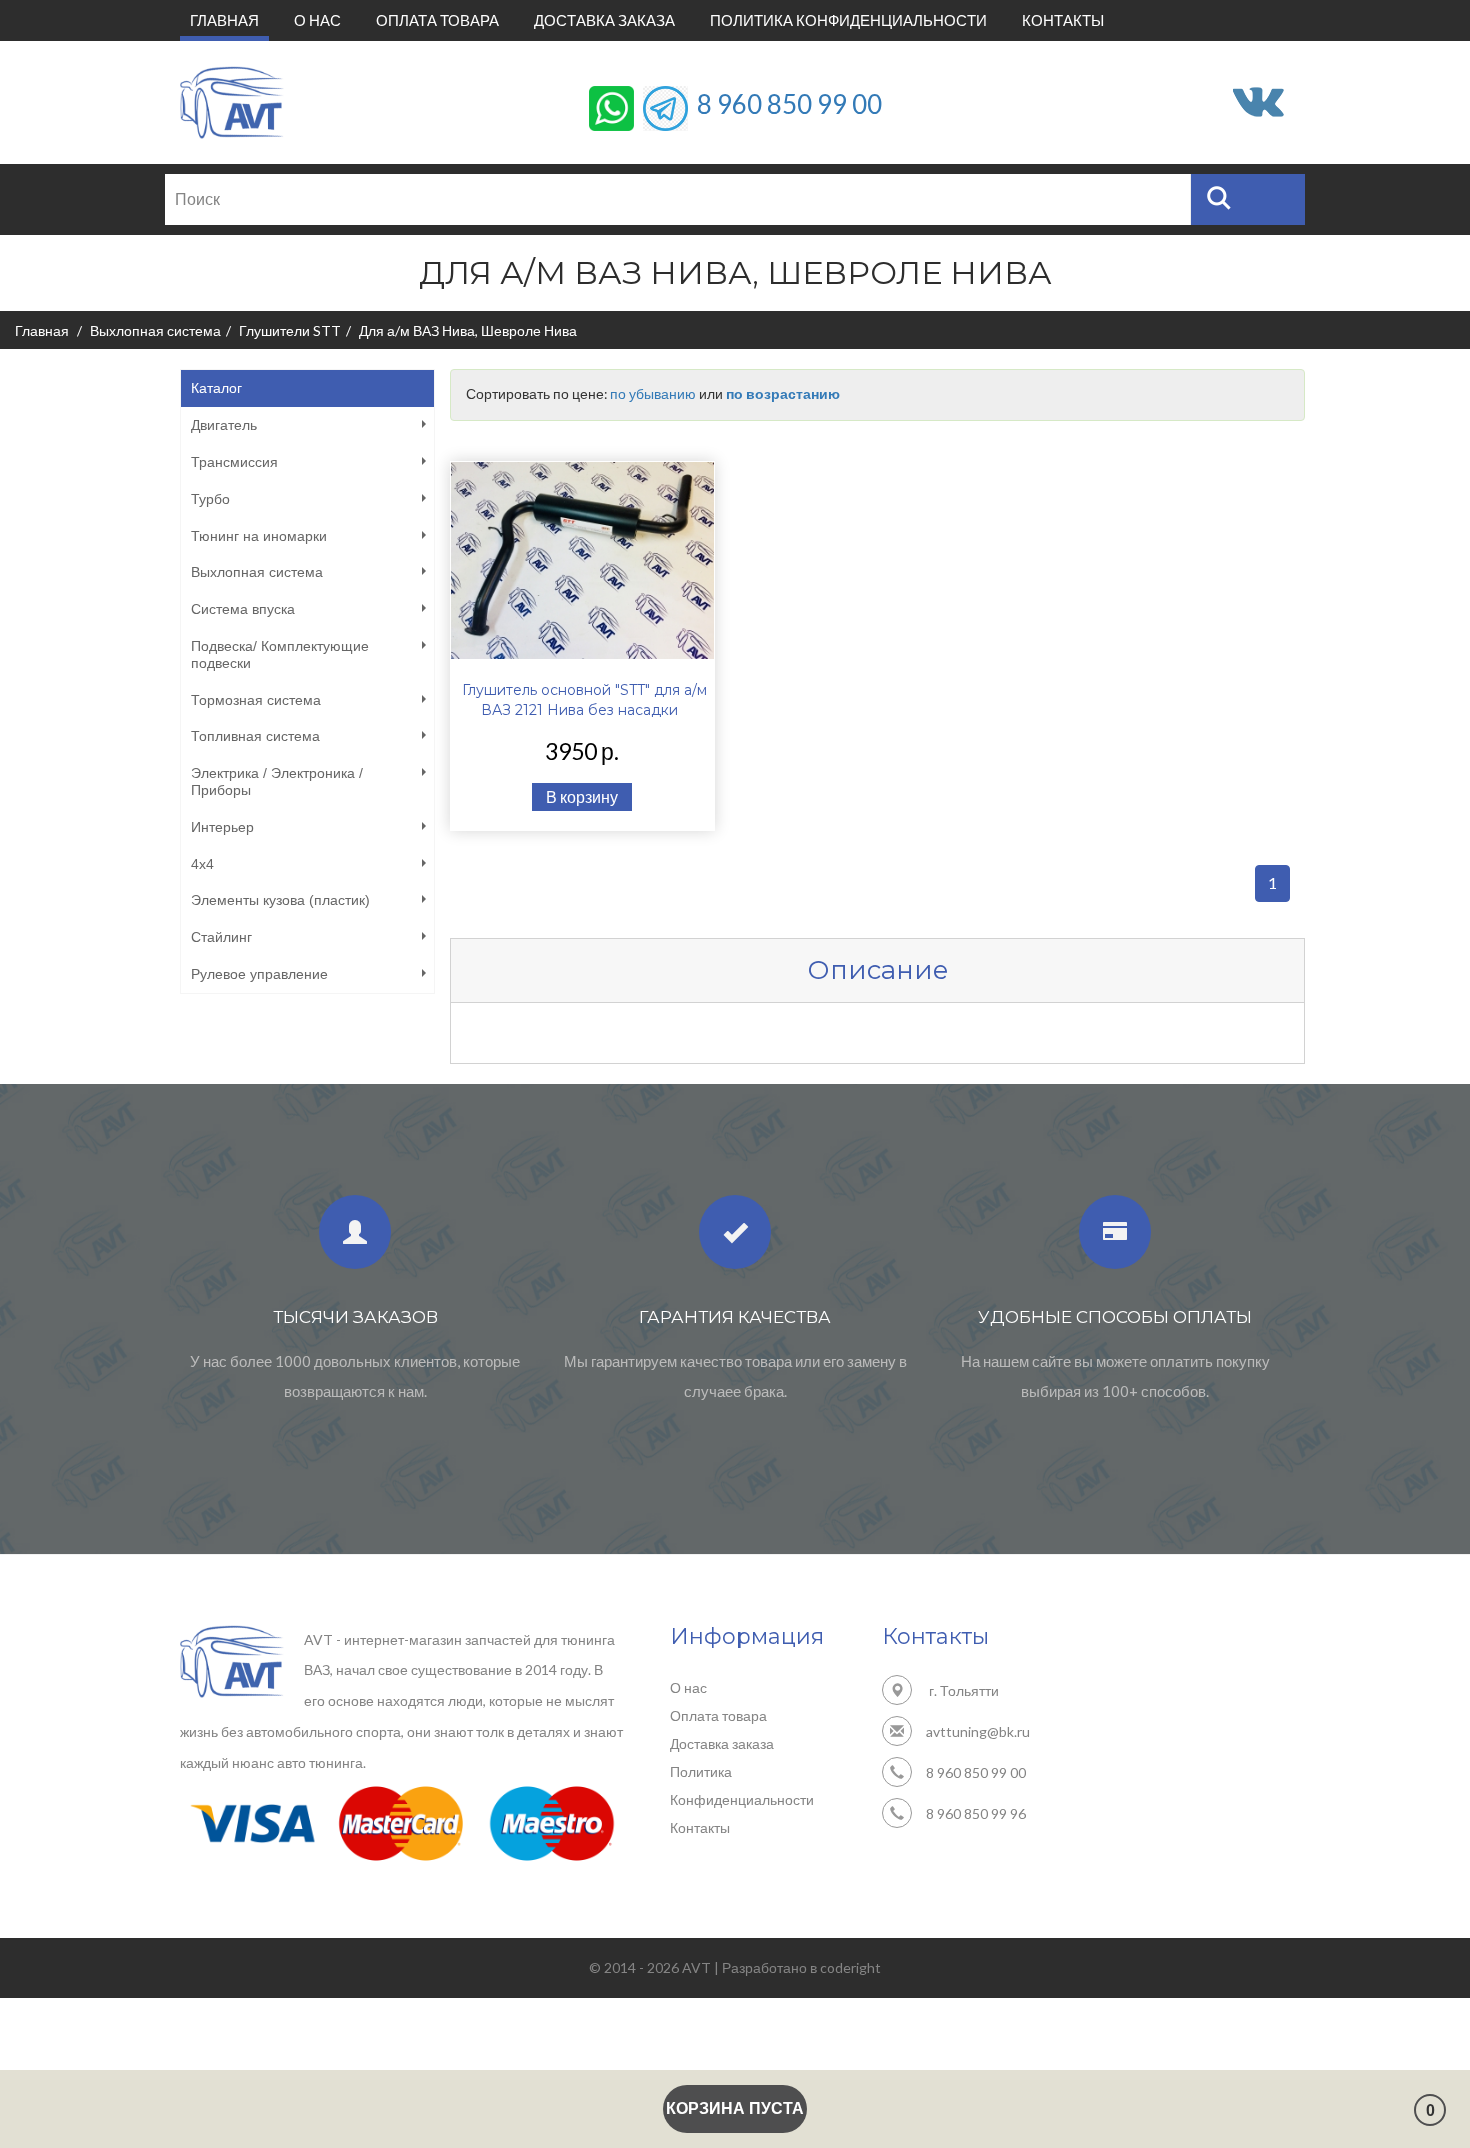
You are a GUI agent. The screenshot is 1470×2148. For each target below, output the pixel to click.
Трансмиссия (234, 462)
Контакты (1063, 20)
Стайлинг (221, 937)
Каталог (216, 388)
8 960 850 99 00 (789, 103)
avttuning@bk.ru (978, 1731)
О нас (317, 20)
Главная (229, 19)
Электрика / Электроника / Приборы (277, 781)
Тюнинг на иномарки (259, 536)
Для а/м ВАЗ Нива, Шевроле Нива (468, 330)
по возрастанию (783, 394)
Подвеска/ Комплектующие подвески (280, 654)
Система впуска (243, 609)
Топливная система (255, 736)
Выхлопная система (155, 330)
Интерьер (222, 827)
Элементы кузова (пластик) (280, 900)
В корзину (582, 796)
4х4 (202, 864)
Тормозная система (256, 700)
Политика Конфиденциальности (848, 20)
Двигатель (224, 425)
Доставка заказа (604, 20)
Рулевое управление (259, 974)
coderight (850, 1967)
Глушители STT (290, 330)
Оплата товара (437, 20)
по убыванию (653, 394)
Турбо (210, 499)
